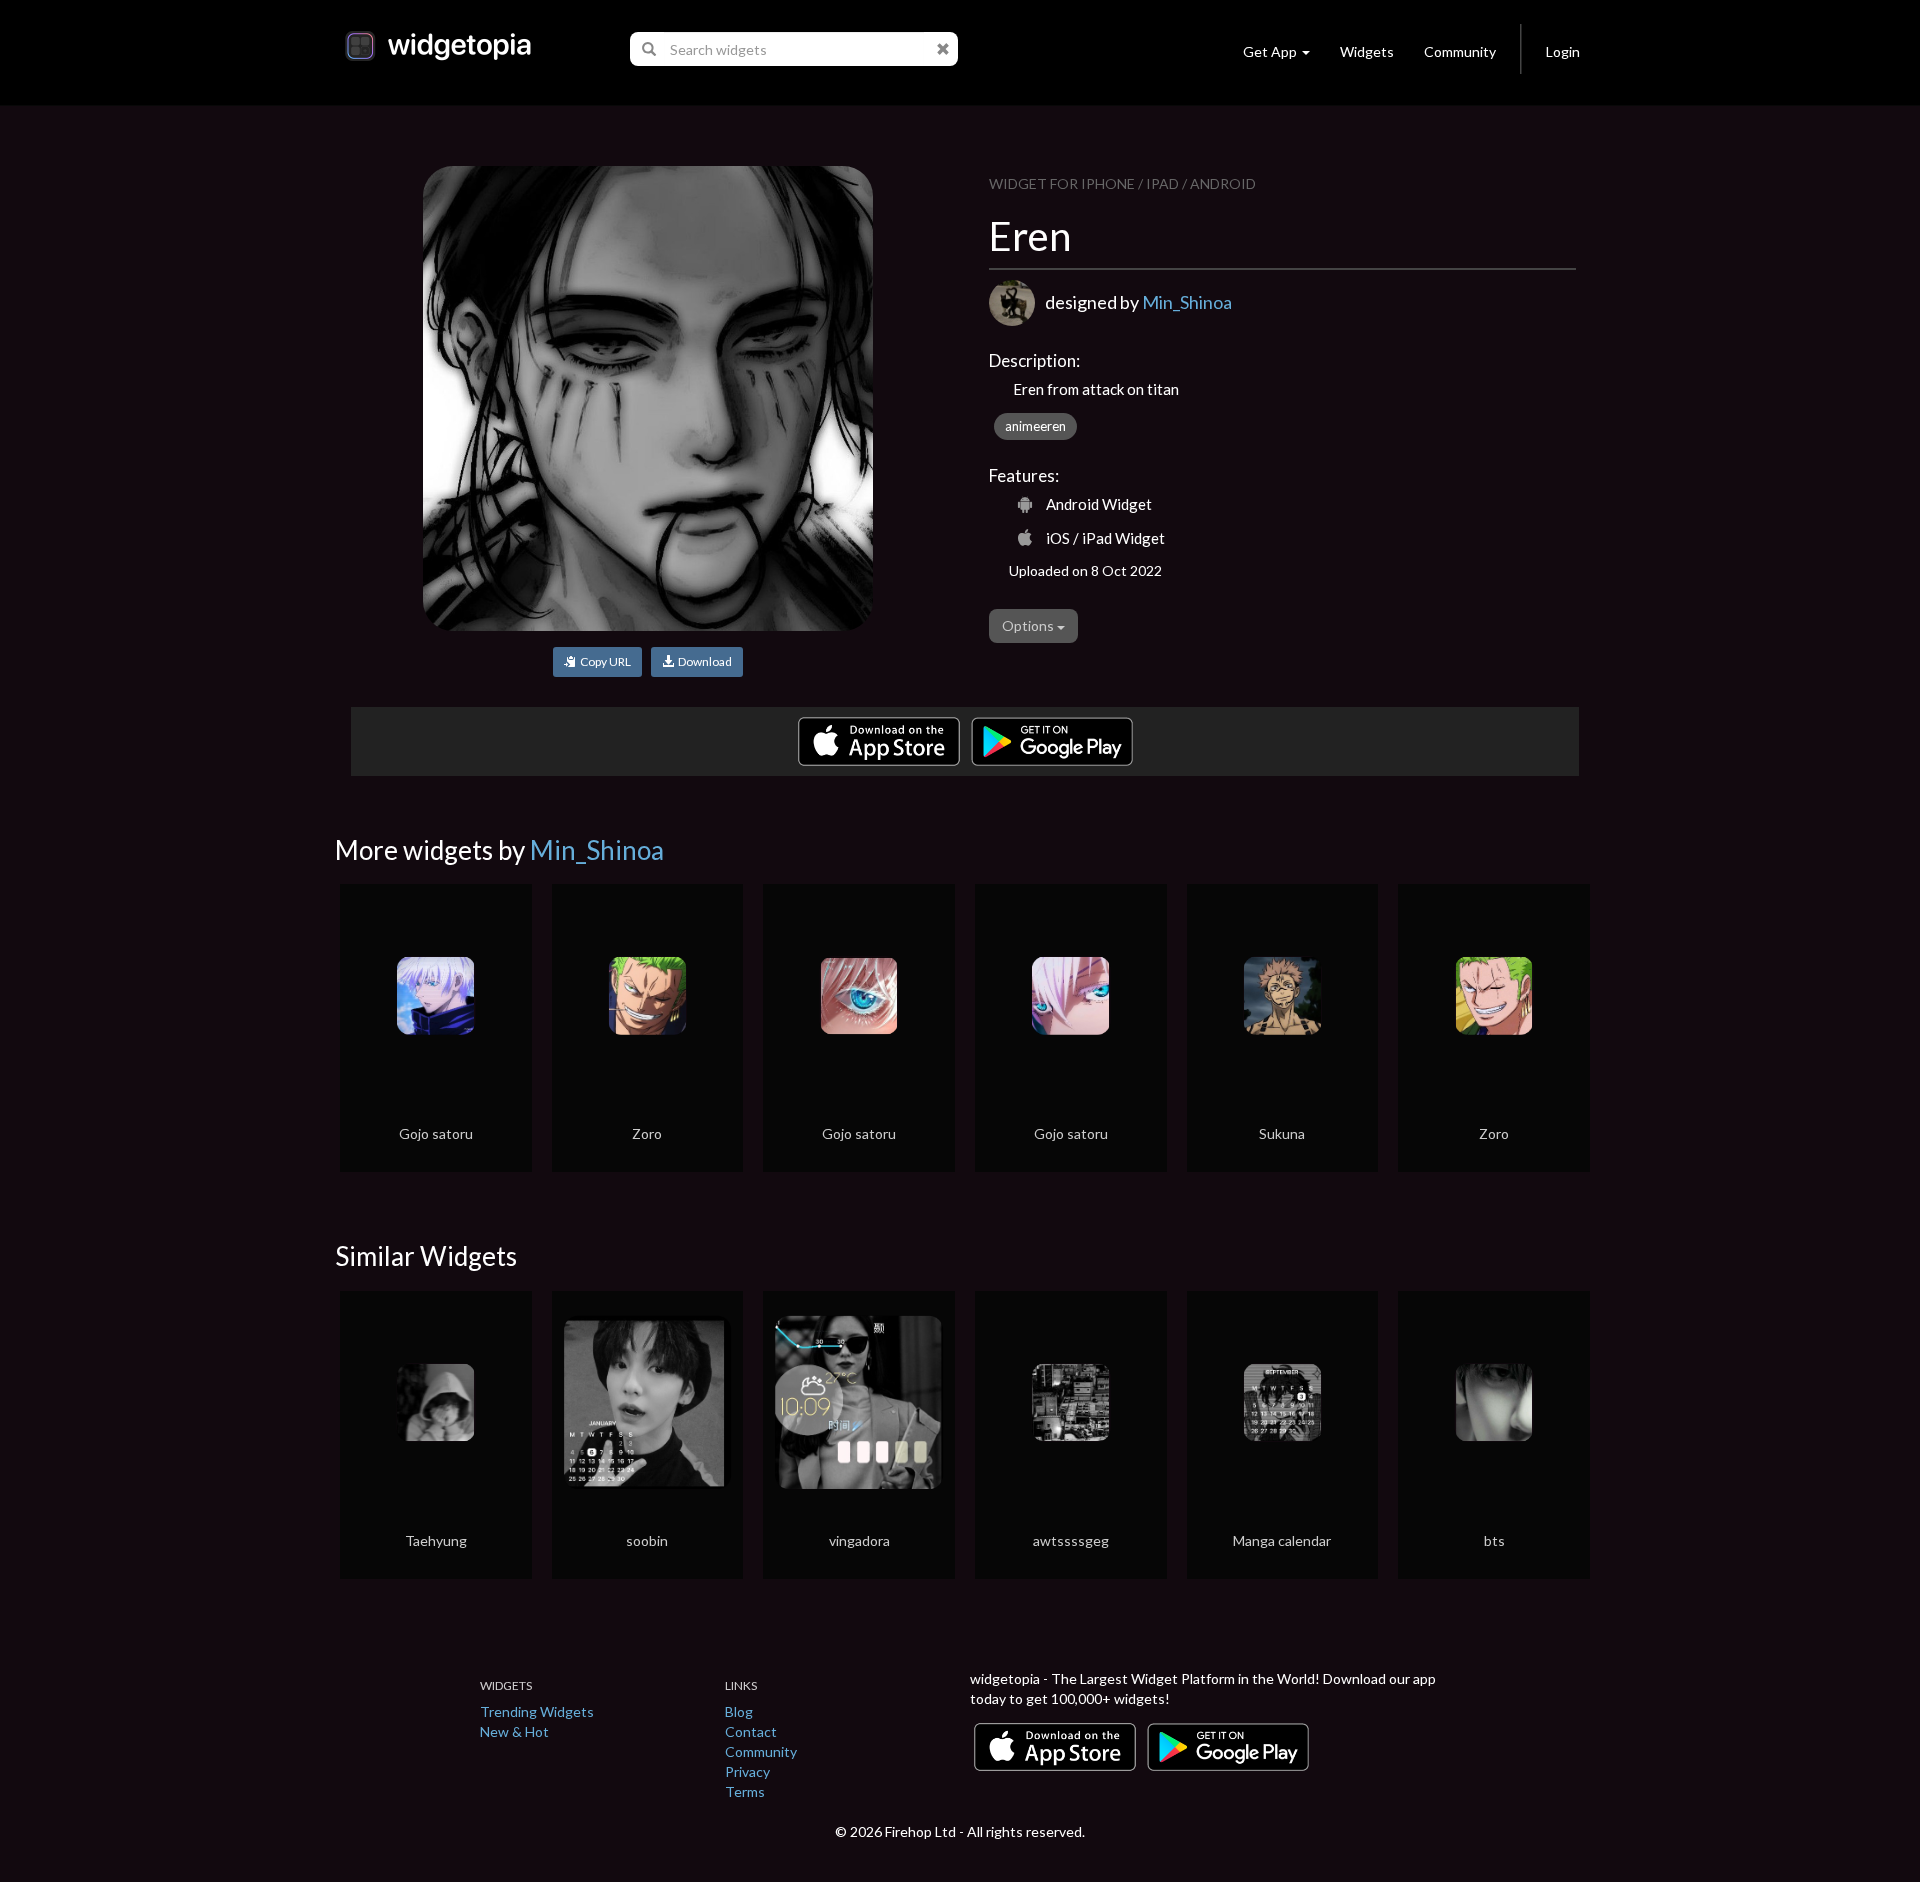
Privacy (747, 1771)
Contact (751, 1731)
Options (1029, 625)
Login (1563, 51)
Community (1460, 51)
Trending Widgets (537, 1711)
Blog (739, 1711)
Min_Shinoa (1187, 302)
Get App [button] (1270, 51)
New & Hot (514, 1731)
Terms (745, 1791)
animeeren (1035, 426)
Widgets (1367, 51)
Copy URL (603, 661)
